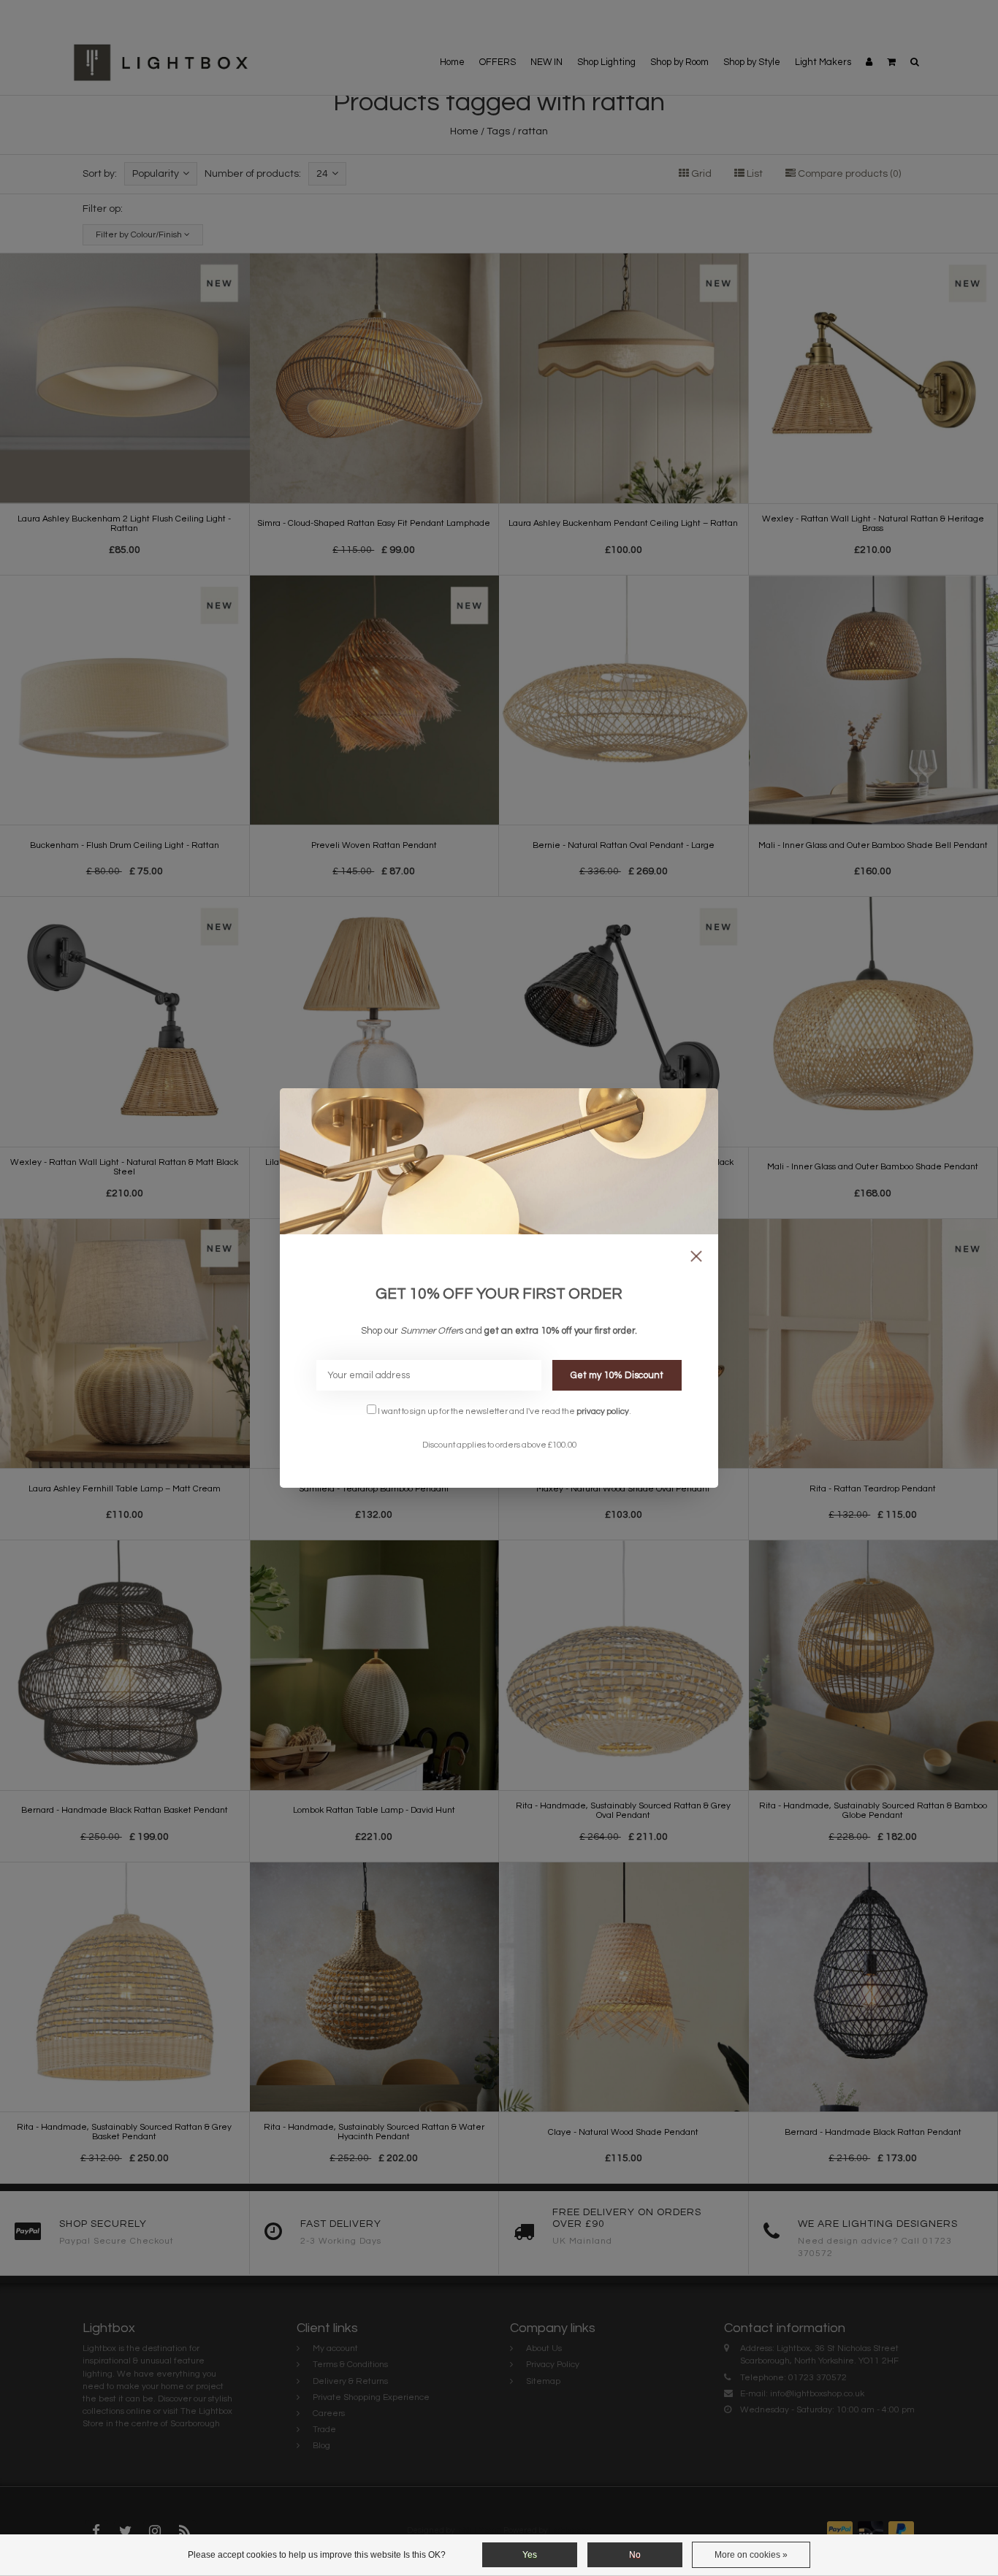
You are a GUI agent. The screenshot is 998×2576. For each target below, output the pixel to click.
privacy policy (603, 1411)
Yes (530, 2555)
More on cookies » (751, 2555)
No (635, 2555)
